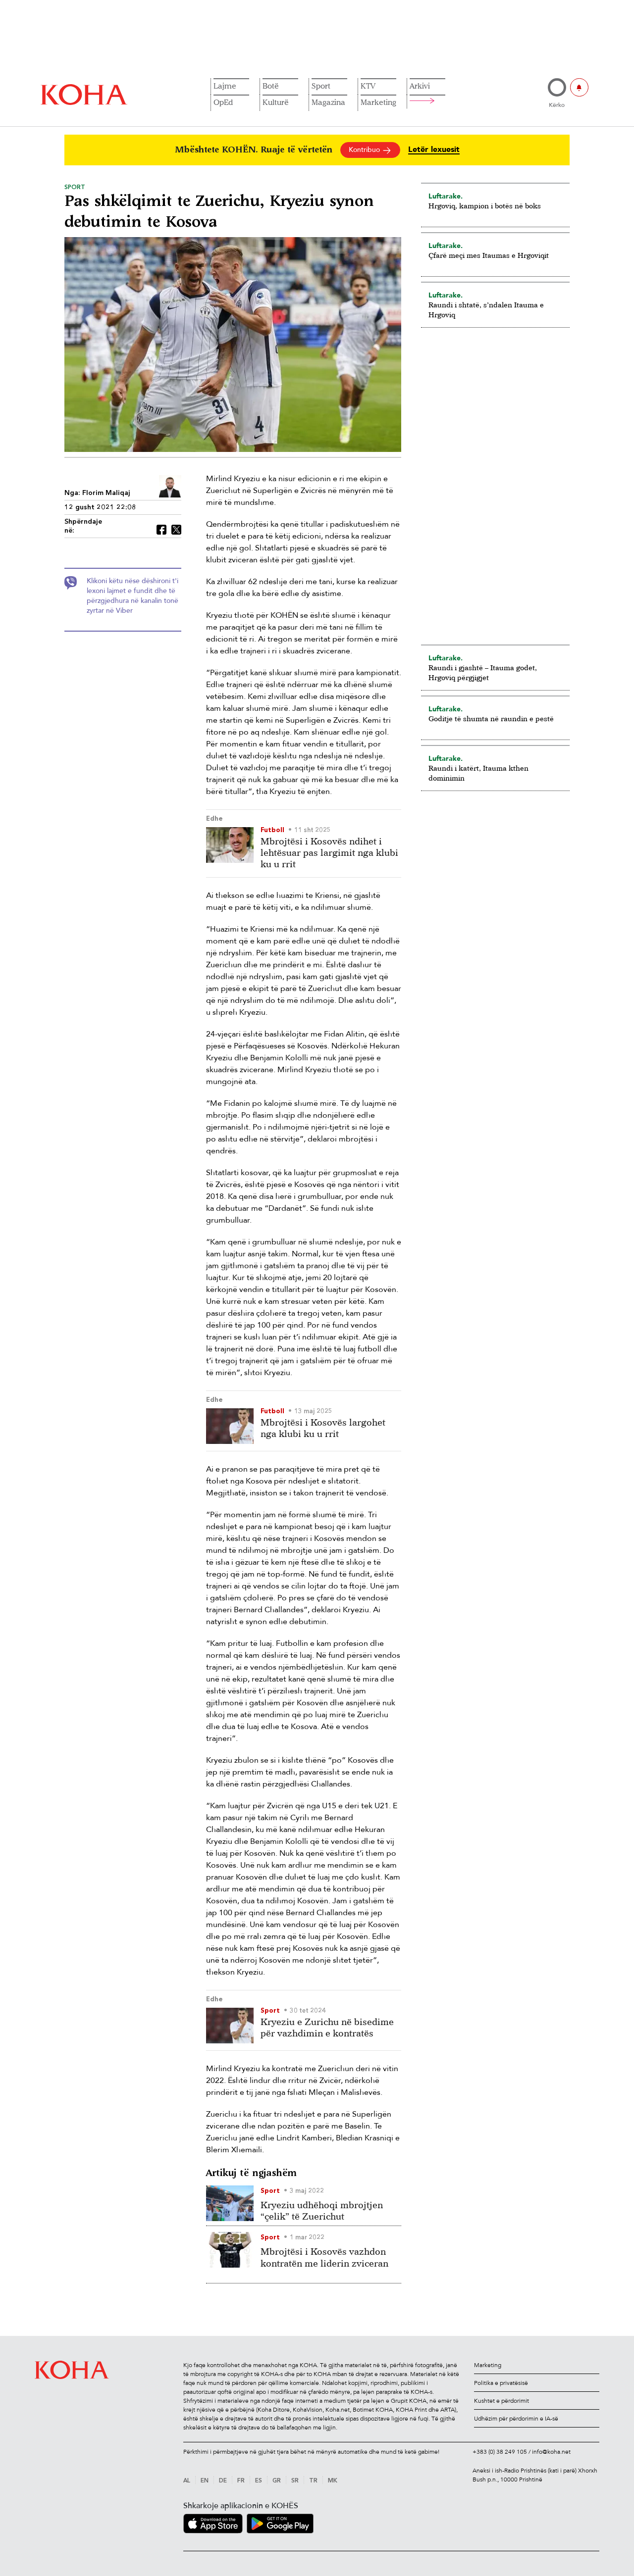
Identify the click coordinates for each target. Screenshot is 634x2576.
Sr (295, 2481)
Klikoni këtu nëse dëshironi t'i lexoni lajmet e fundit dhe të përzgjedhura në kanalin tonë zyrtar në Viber (132, 596)
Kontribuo (365, 150)
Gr (277, 2481)
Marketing (378, 102)
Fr (241, 2481)
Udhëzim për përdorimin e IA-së (516, 2419)
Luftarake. (446, 196)
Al (187, 2481)
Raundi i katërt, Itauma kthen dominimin (478, 773)
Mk (333, 2481)
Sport (321, 86)
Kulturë (276, 102)
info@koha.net (551, 2452)
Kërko (557, 105)
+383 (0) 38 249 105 (500, 2452)
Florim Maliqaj (106, 493)
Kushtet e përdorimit (502, 2401)
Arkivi (420, 86)
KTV (368, 86)
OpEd (223, 102)
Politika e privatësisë (501, 2383)
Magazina (328, 102)
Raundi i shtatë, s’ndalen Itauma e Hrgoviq (486, 310)
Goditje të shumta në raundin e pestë (491, 718)
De (223, 2481)
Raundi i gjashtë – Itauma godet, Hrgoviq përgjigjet (483, 672)
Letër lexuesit (434, 150)
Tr (313, 2481)
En (205, 2481)
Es (259, 2481)
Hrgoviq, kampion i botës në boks (485, 206)
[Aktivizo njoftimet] (579, 87)
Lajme (225, 86)
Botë (271, 86)
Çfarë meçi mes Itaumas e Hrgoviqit (489, 255)
